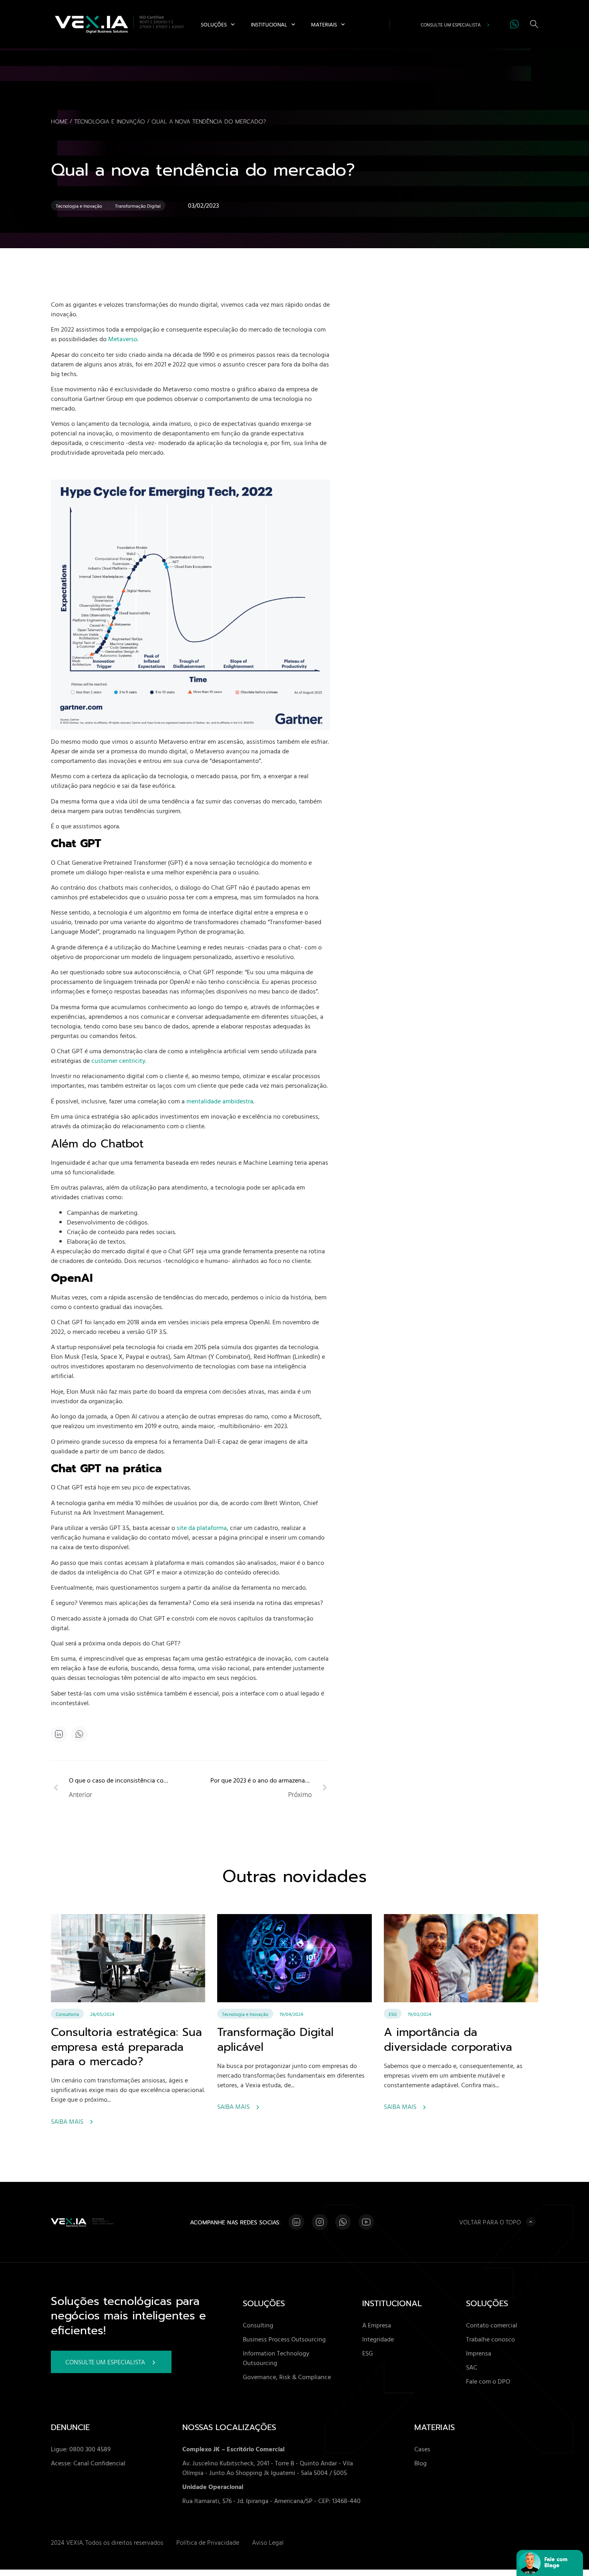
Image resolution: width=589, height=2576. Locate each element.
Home (59, 122)
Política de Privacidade (208, 2542)
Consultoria (67, 2014)
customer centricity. (120, 1060)
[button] (80, 1734)
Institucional (269, 24)
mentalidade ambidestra (220, 1101)
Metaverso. (123, 339)
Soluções (214, 24)
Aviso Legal (268, 2542)
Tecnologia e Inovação (110, 122)
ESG (393, 2014)
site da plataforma (201, 1528)
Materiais (324, 24)
